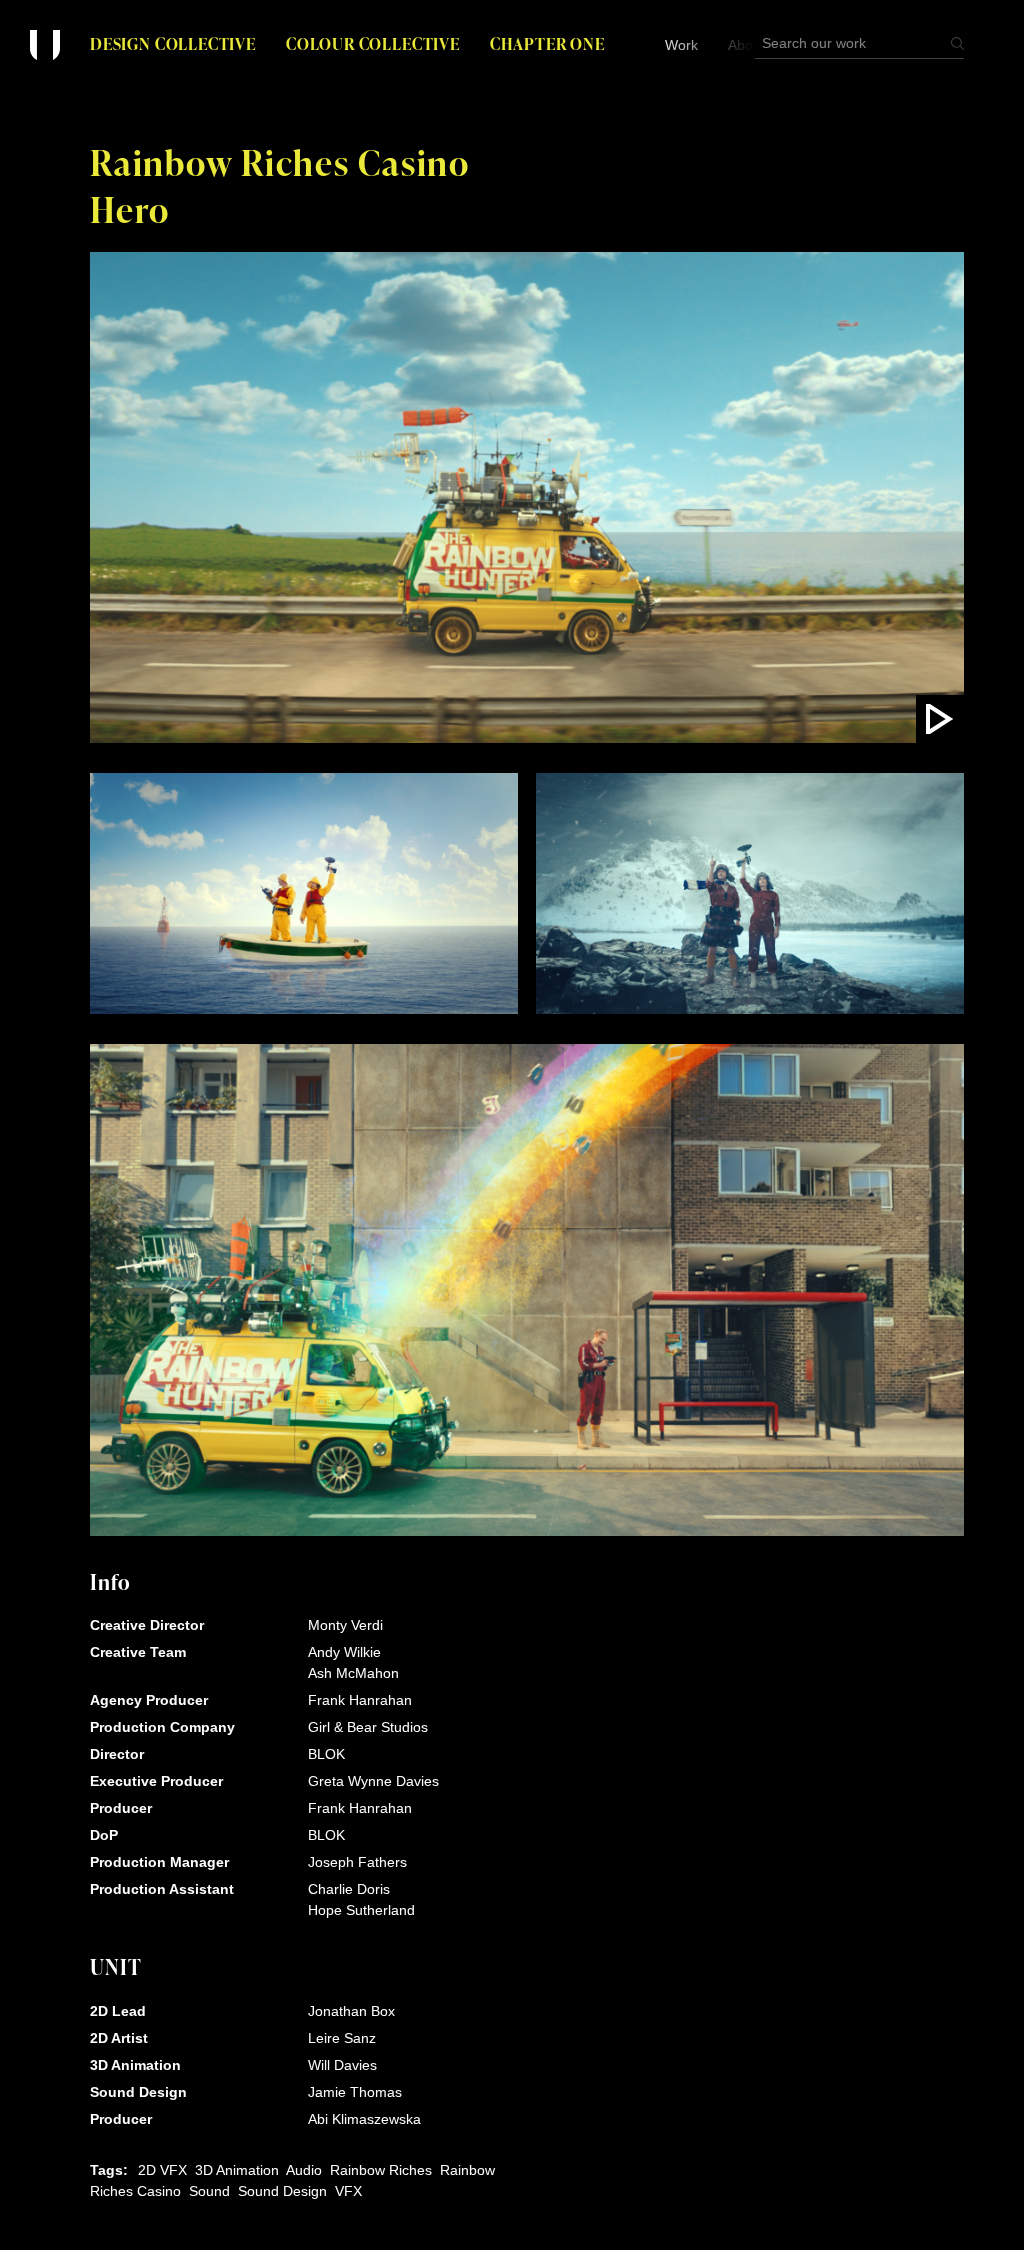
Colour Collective (373, 43)
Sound (209, 2191)
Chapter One (547, 43)
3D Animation (237, 2170)
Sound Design (282, 2191)
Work (681, 45)
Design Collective (173, 43)
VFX (348, 2191)
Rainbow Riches (381, 2170)
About (746, 45)
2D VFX (162, 2170)
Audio (304, 2170)
